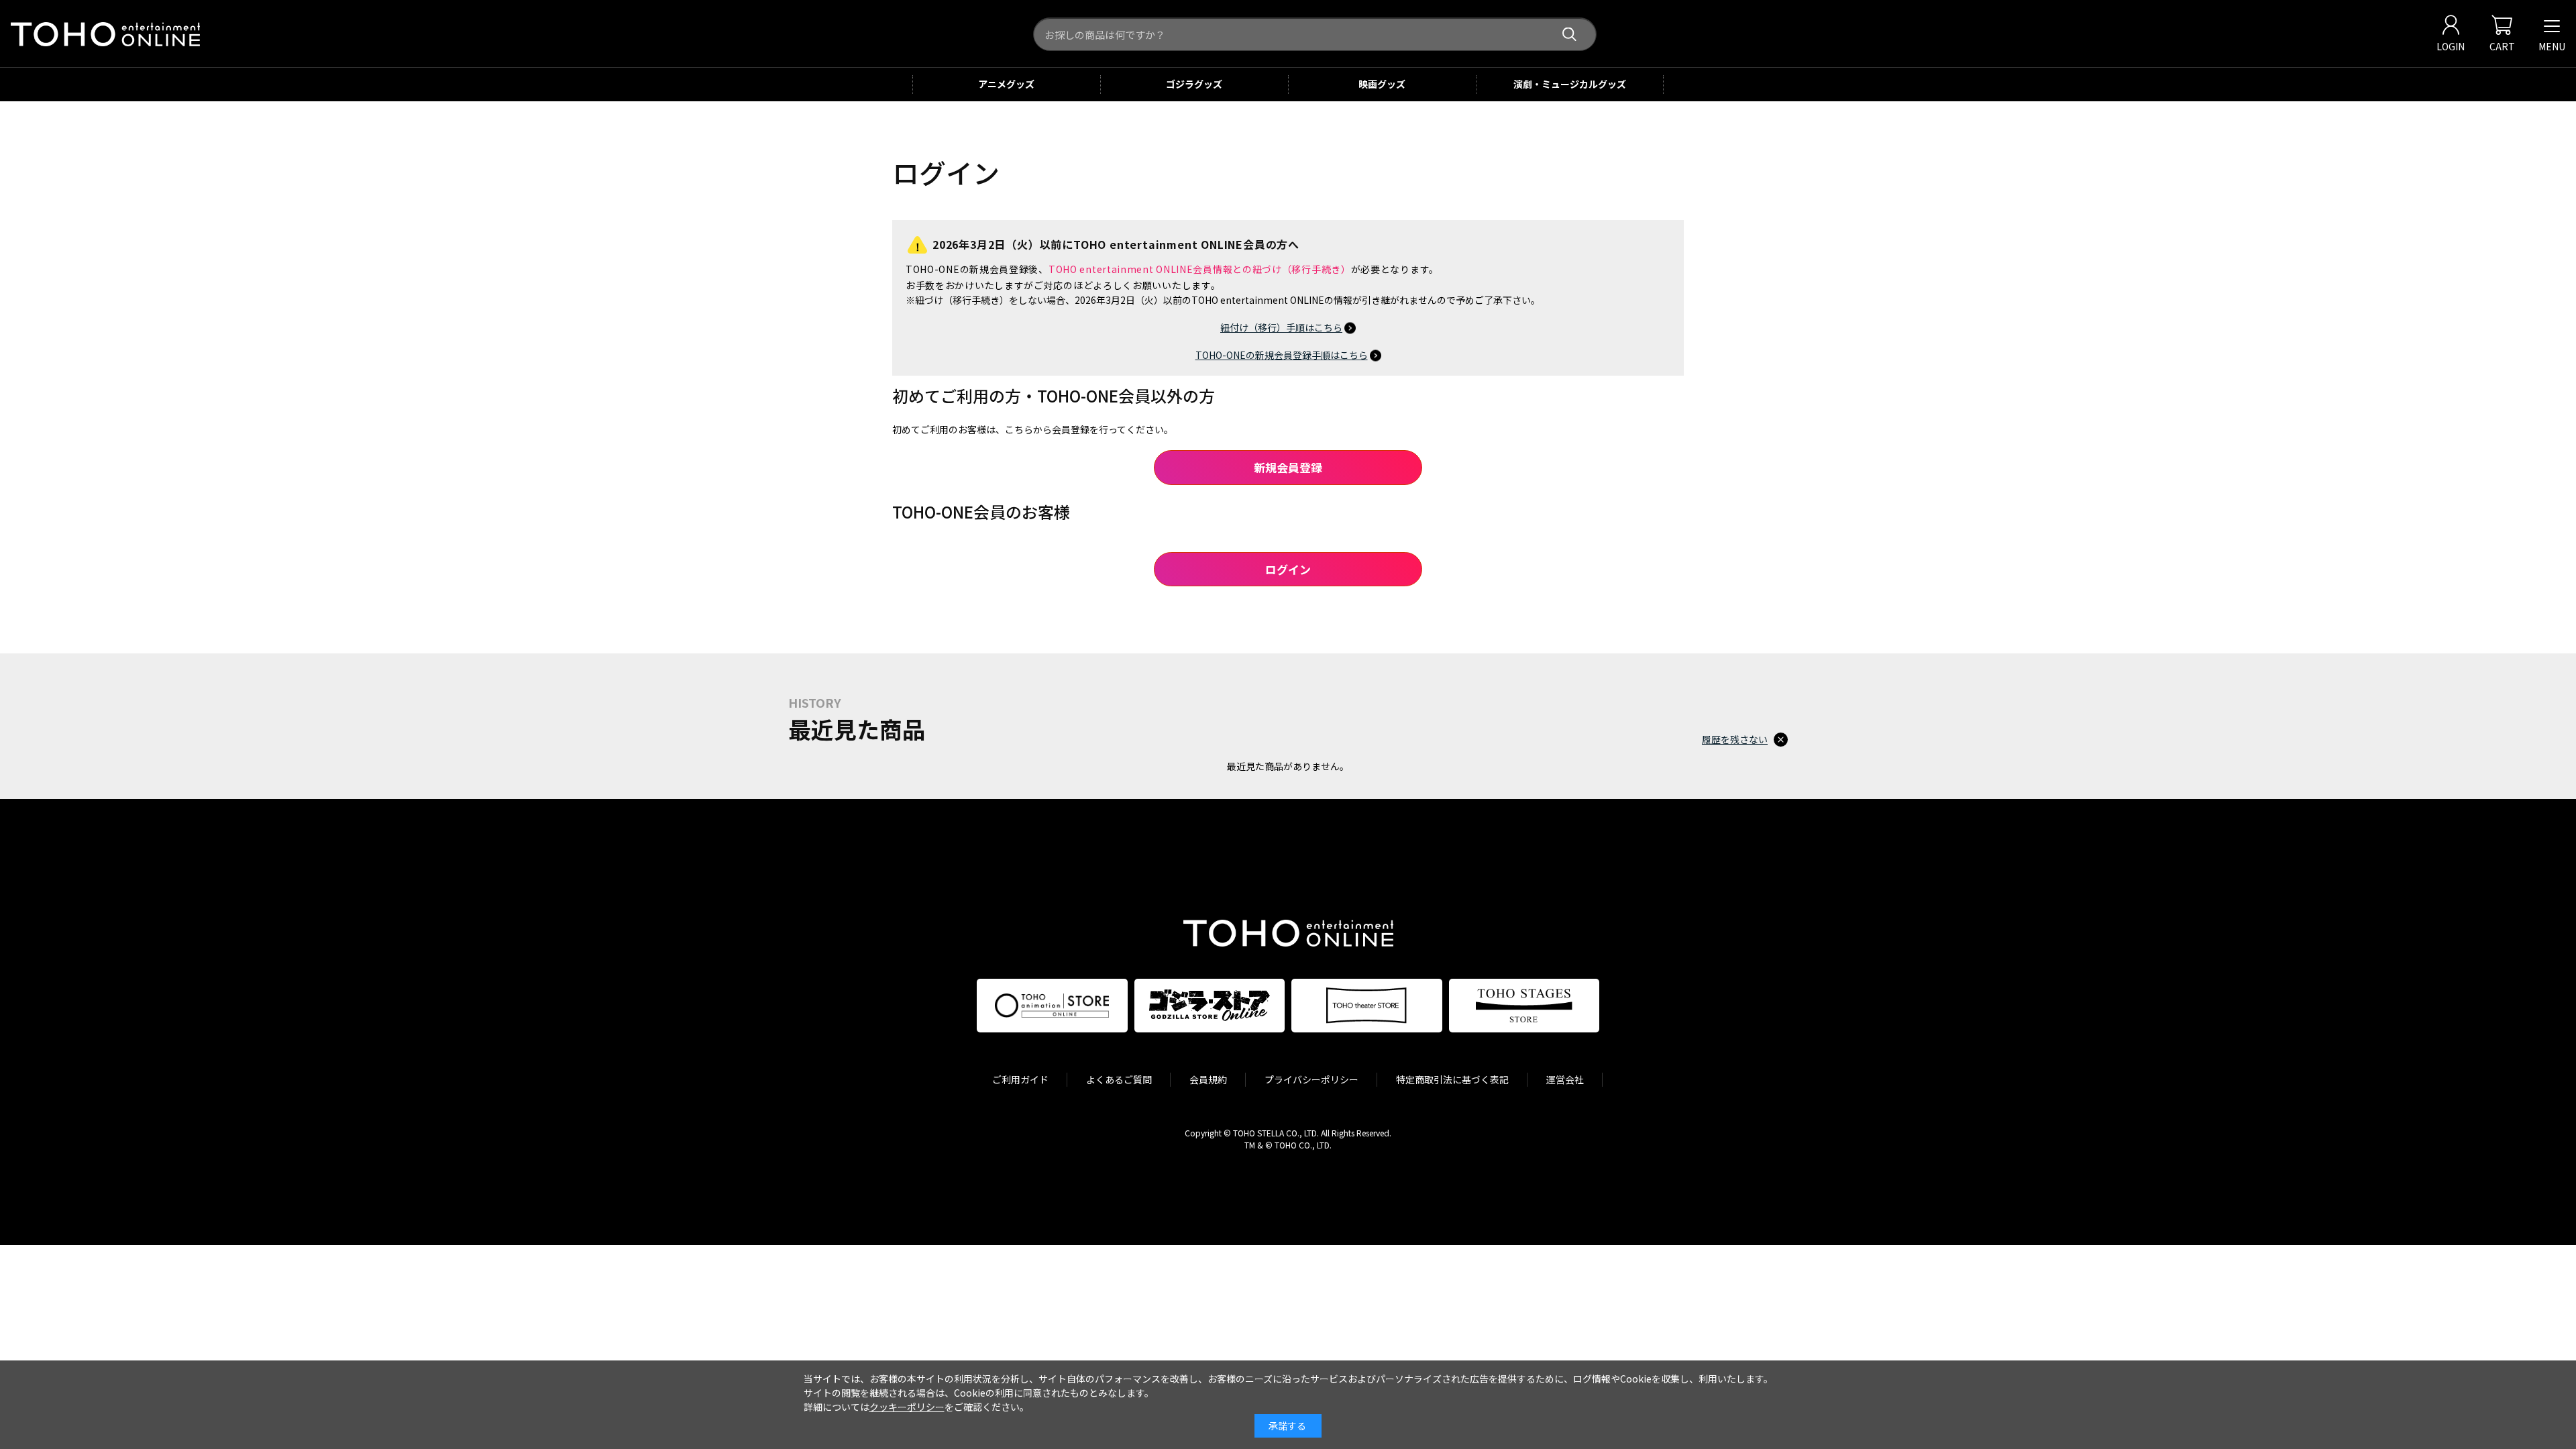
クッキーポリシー (907, 1407)
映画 (1382, 84)
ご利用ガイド (1020, 1079)
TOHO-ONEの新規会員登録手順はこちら (1282, 355)
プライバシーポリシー (1311, 1079)
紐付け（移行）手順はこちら (1281, 327)
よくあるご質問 (1119, 1079)
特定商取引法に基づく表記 (1452, 1079)
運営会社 (1565, 1079)
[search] (1569, 35)
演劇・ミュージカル (1570, 84)
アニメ (1006, 84)
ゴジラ (1194, 84)
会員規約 (1208, 1079)
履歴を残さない (1735, 739)
